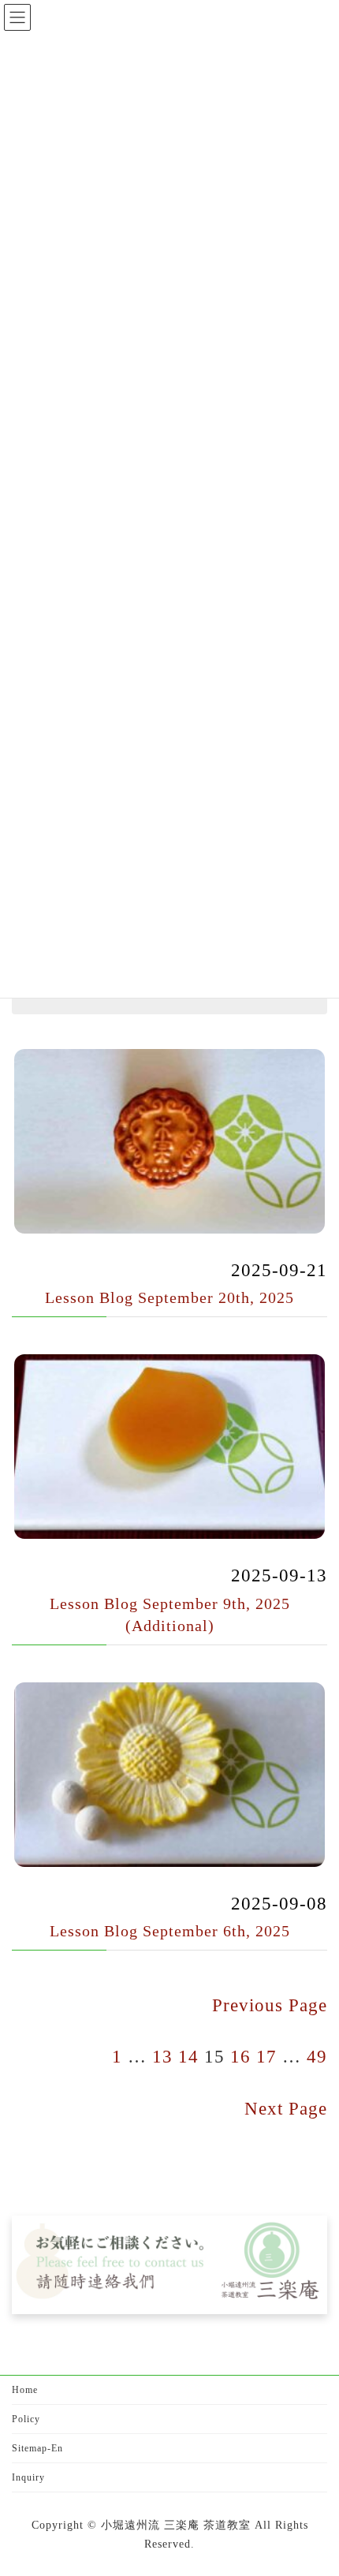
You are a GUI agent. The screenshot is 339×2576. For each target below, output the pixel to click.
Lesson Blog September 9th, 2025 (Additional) (170, 1615)
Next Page (286, 2108)
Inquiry (28, 2477)
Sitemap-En (37, 2448)
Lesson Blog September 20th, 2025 (169, 1297)
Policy (26, 2419)
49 (317, 2056)
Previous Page (270, 2005)
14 (188, 2056)
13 (162, 2056)
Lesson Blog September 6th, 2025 (170, 1931)
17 (266, 2056)
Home (25, 2390)
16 (240, 2056)
